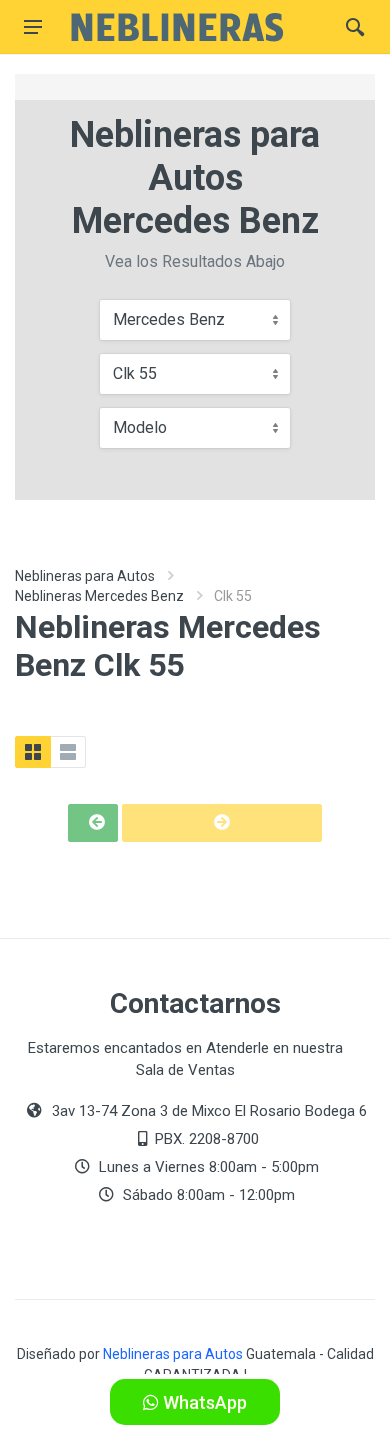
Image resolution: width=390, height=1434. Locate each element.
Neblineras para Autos (85, 576)
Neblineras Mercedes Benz (99, 596)
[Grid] (33, 752)
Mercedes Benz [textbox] (169, 319)
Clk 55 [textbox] (135, 373)
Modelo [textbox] (140, 427)
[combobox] (195, 320)
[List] (68, 752)
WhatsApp (203, 1402)
